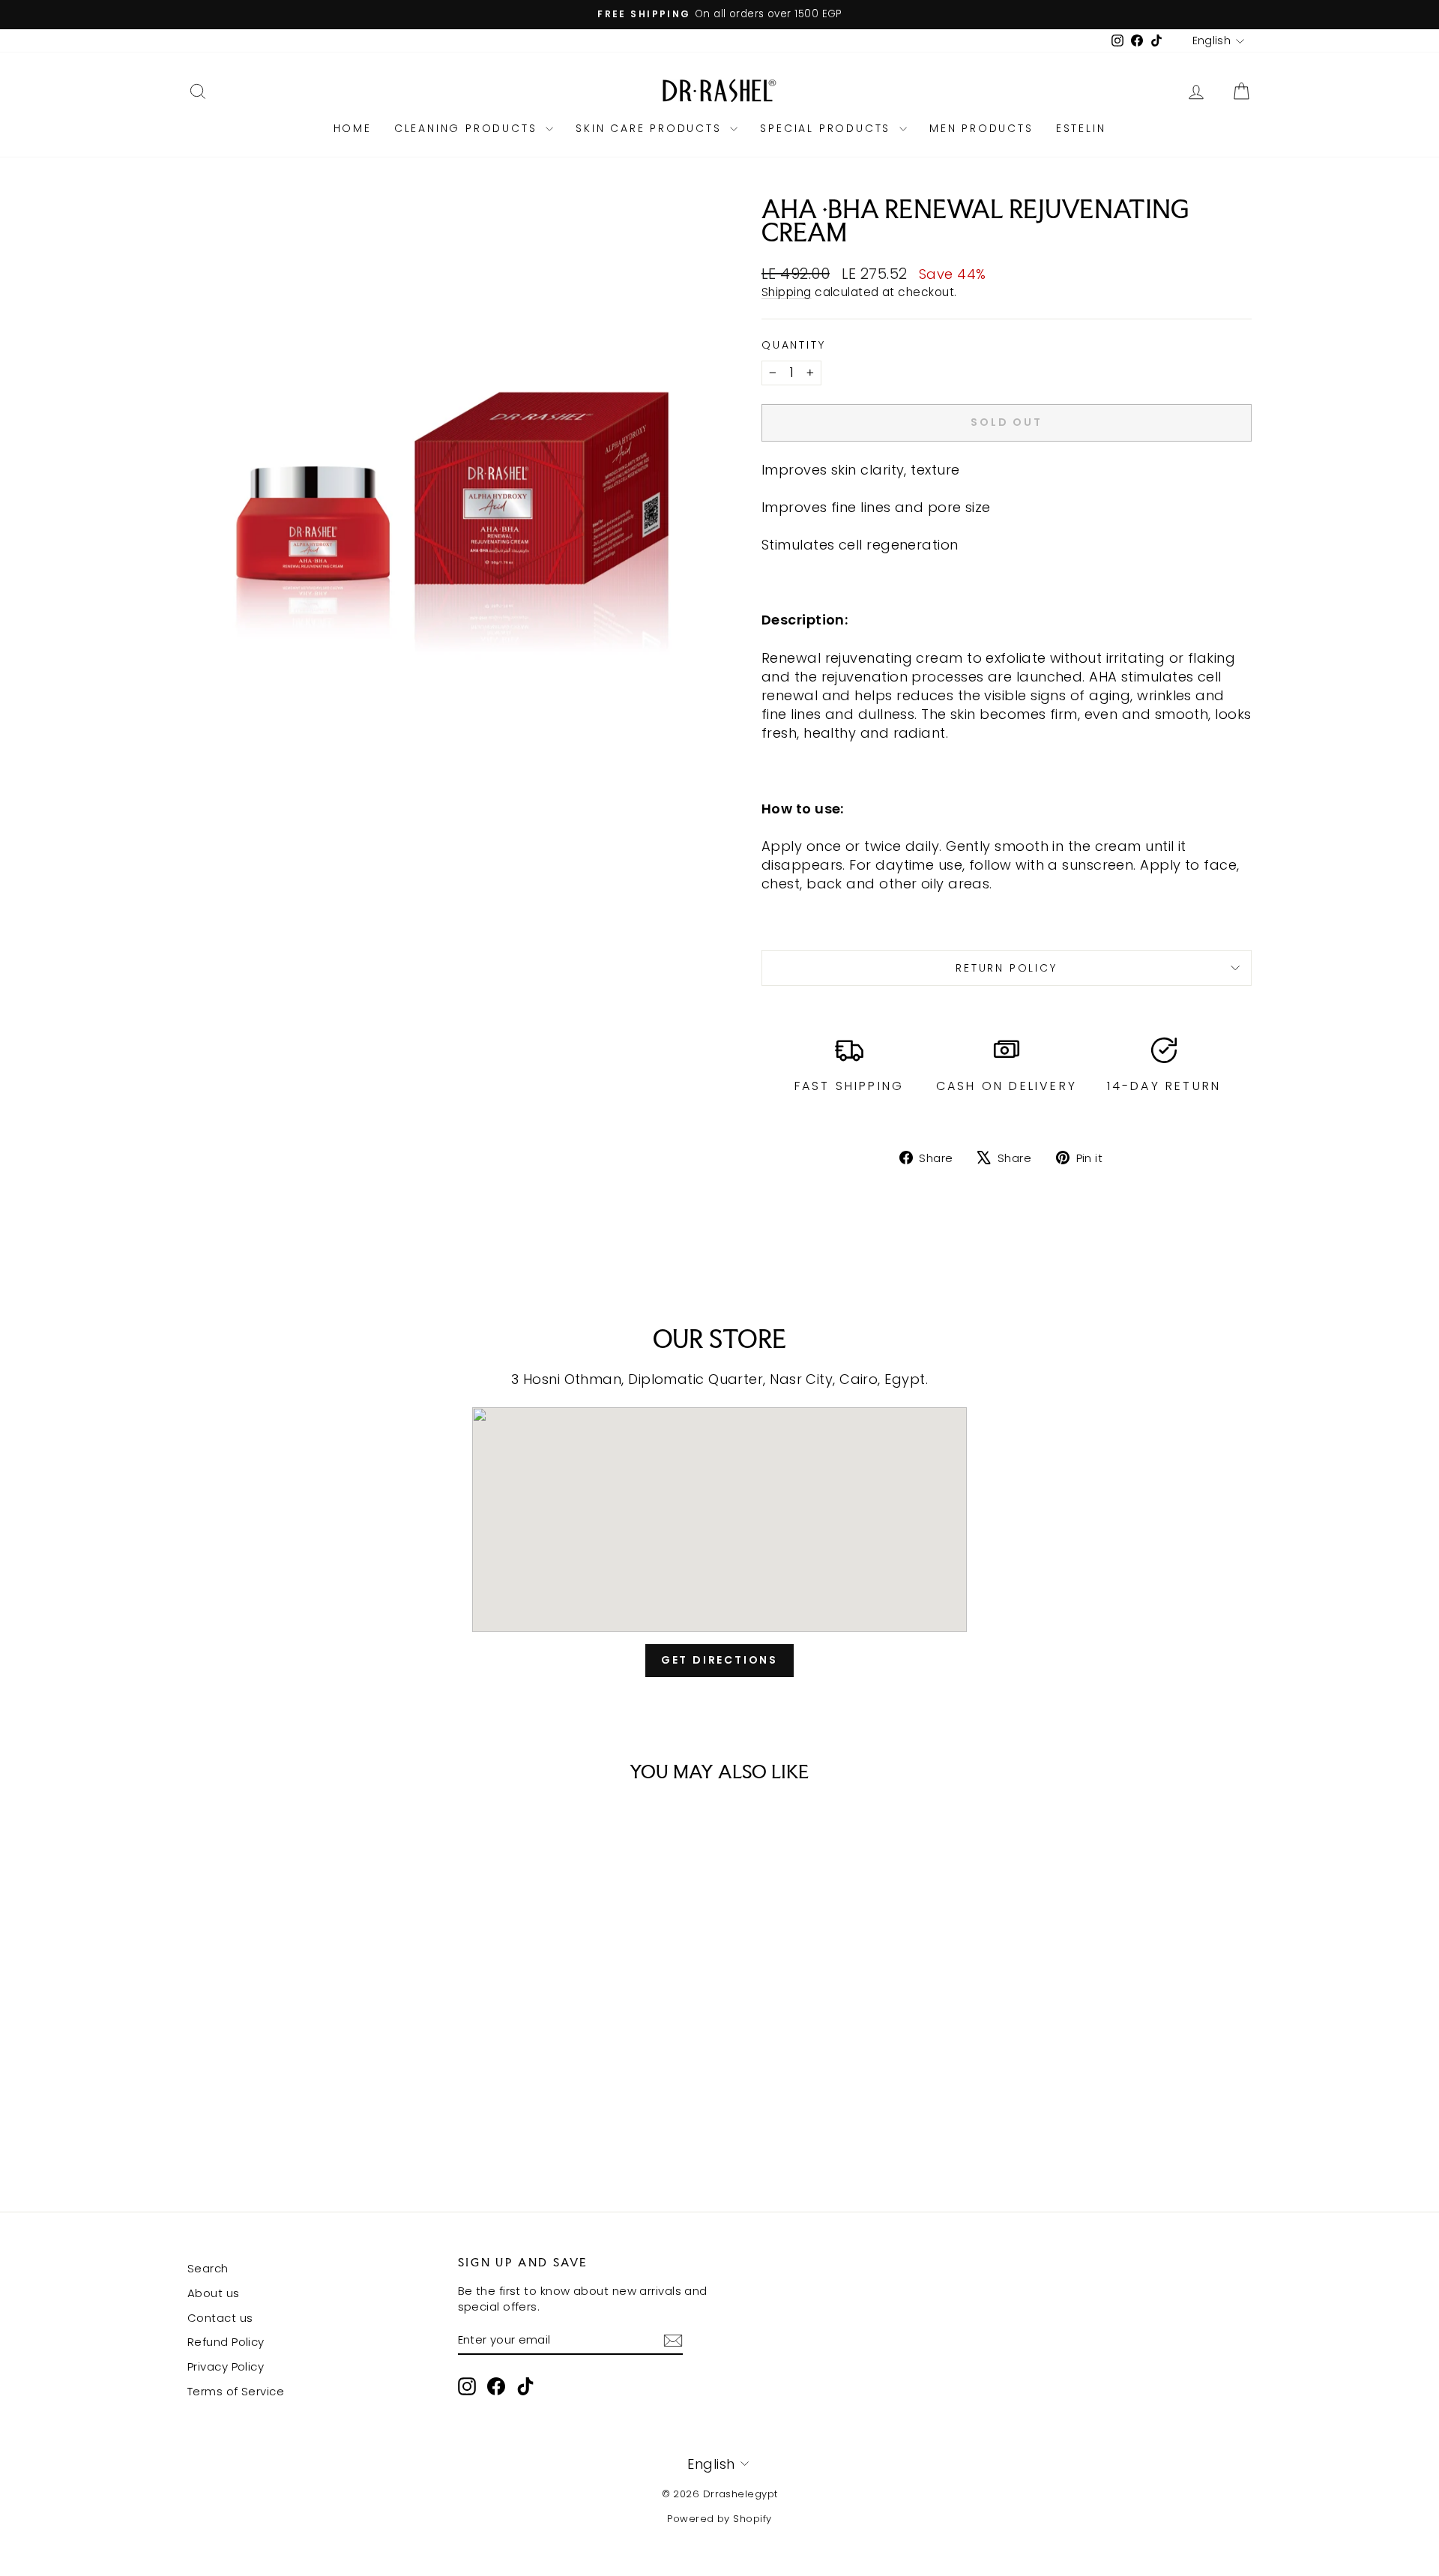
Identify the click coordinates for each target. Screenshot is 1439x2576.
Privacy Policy (226, 2366)
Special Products (828, 128)
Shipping (787, 292)
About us (214, 2293)
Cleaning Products (468, 128)
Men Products (981, 128)
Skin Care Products (651, 128)
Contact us (220, 2318)
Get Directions (719, 1660)
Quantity (793, 345)
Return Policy (1006, 968)
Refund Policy (226, 2342)
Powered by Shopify (719, 2519)
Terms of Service (236, 2391)
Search (208, 2268)
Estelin (1081, 128)
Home (353, 128)
